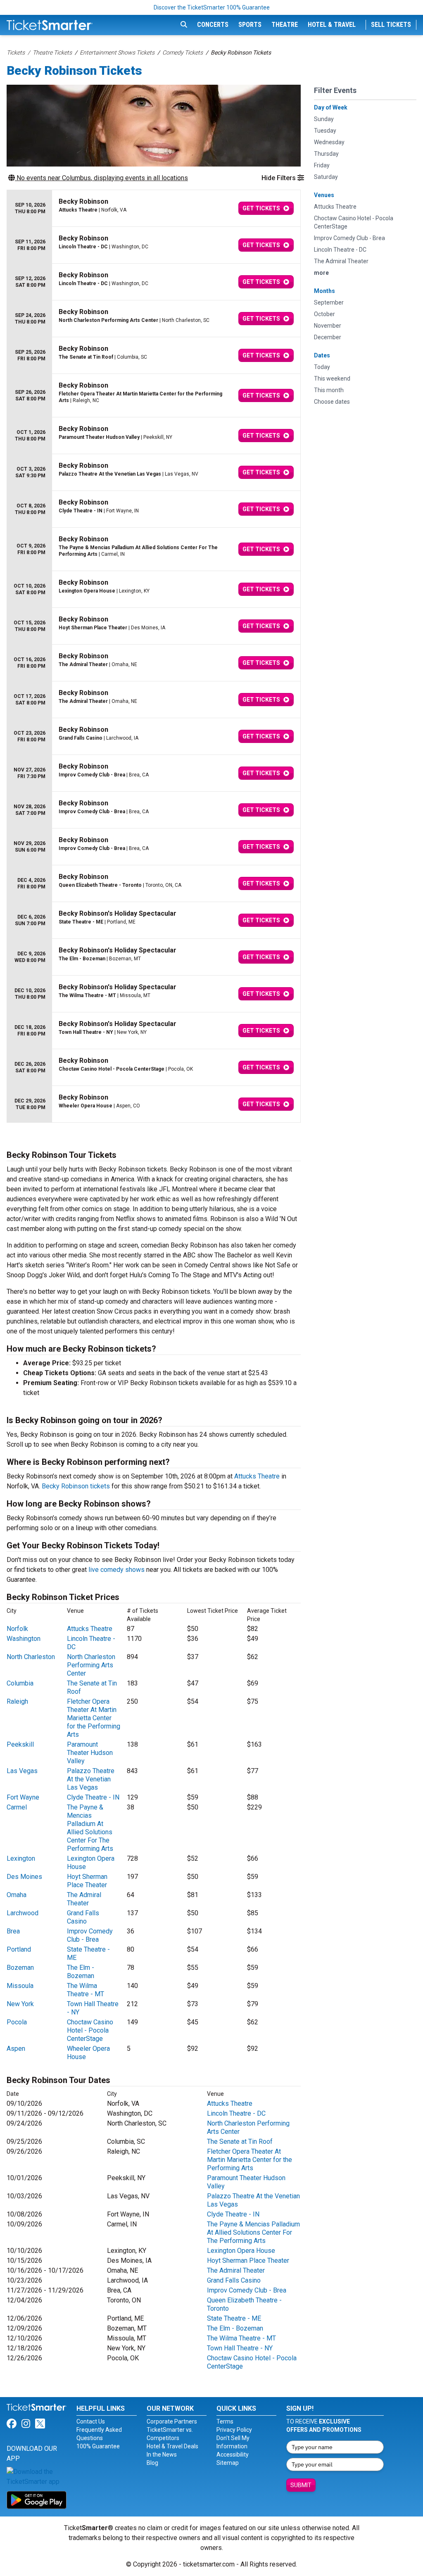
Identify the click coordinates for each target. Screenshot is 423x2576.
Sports (250, 25)
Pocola (17, 2022)
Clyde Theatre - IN (93, 1797)
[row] (154, 208)
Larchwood (23, 1913)
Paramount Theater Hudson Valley (90, 1753)
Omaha (17, 1895)
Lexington (21, 1858)
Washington (24, 1639)
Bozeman (20, 1968)
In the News (162, 2455)
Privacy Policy (234, 2430)
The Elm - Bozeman (81, 1972)
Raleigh (17, 1701)
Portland (19, 1949)
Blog (152, 2463)
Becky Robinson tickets (76, 1486)
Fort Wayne (23, 1797)
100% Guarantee (98, 2446)
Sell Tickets (391, 25)
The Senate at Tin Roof (240, 2142)
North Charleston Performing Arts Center (91, 1665)
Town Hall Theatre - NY (240, 2348)
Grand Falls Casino (83, 1917)
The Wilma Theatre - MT (86, 1990)
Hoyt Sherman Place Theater (87, 1881)
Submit (301, 2485)
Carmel (17, 1807)
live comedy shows (116, 1570)
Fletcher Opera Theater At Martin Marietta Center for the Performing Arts (94, 1718)
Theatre (285, 25)
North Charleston (31, 1657)
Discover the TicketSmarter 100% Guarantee (212, 7)
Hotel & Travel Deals (172, 2446)
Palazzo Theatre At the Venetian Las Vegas (91, 1779)
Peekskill (20, 1744)
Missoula (20, 1986)
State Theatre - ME (234, 2318)
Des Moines (24, 1877)
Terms (225, 2421)
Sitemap (228, 2463)
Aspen (16, 2049)
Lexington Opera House (241, 2251)
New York (20, 2004)
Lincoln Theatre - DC (236, 2113)
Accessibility (233, 2455)
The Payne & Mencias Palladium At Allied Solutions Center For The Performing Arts (90, 1828)
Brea (13, 1931)
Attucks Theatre (257, 1476)
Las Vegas (22, 1771)
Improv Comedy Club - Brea (90, 1935)
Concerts (213, 25)
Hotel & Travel (332, 25)
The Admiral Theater (84, 1899)
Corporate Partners (172, 2421)
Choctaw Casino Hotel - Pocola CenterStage (90, 2030)
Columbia (20, 1683)
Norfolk (17, 1629)
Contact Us (91, 2421)
